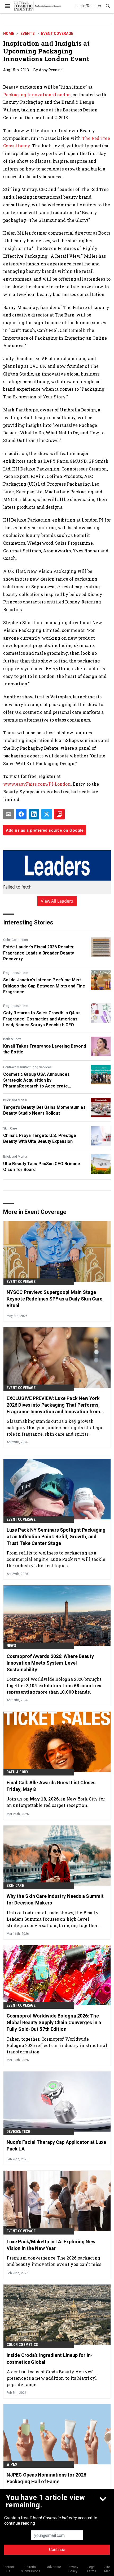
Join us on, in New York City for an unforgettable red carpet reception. (56, 1802)
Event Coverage (57, 34)
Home (9, 34)
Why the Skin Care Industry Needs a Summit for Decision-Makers (55, 1899)
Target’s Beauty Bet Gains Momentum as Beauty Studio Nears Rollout (44, 1110)
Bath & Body (12, 1039)
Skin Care (10, 1128)
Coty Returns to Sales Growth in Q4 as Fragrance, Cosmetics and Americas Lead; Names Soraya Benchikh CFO (42, 1019)
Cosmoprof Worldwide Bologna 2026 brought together (54, 1685)
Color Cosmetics (16, 940)
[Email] (8, 814)
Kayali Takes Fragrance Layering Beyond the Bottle (45, 1049)
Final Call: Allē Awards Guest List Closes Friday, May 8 (51, 1786)
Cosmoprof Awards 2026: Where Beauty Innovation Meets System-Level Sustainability (50, 1663)
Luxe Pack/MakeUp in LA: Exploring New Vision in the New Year (51, 2245)
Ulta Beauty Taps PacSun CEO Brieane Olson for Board (42, 1167)
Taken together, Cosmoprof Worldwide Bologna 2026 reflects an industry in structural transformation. (57, 2045)
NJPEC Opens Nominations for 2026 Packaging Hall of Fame (46, 2478)
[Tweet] (47, 814)
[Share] (21, 814)
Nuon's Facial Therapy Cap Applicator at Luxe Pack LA (56, 2145)
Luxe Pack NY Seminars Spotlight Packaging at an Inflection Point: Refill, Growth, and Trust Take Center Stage (56, 1537)
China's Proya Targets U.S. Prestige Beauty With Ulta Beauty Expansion (40, 1138)
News (11, 1646)
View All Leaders (57, 901)
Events (28, 34)
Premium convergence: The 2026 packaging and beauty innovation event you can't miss (54, 2261)
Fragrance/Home (16, 973)
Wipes (12, 2464)
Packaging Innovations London (37, 95)
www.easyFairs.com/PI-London (37, 784)
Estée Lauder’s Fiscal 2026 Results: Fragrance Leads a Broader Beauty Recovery (39, 953)
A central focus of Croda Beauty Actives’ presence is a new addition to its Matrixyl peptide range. (52, 2378)
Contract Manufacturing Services (27, 1067)
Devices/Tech (18, 2132)
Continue (57, 2550)
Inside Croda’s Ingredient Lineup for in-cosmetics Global (50, 2358)
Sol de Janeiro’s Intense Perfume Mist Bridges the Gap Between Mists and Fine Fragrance (44, 986)
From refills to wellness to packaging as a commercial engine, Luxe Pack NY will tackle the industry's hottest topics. (56, 1559)
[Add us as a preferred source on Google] (59, 814)
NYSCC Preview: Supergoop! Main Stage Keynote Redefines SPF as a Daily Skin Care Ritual (54, 1299)
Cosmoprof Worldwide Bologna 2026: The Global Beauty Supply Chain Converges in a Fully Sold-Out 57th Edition (54, 2022)
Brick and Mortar (15, 1100)
